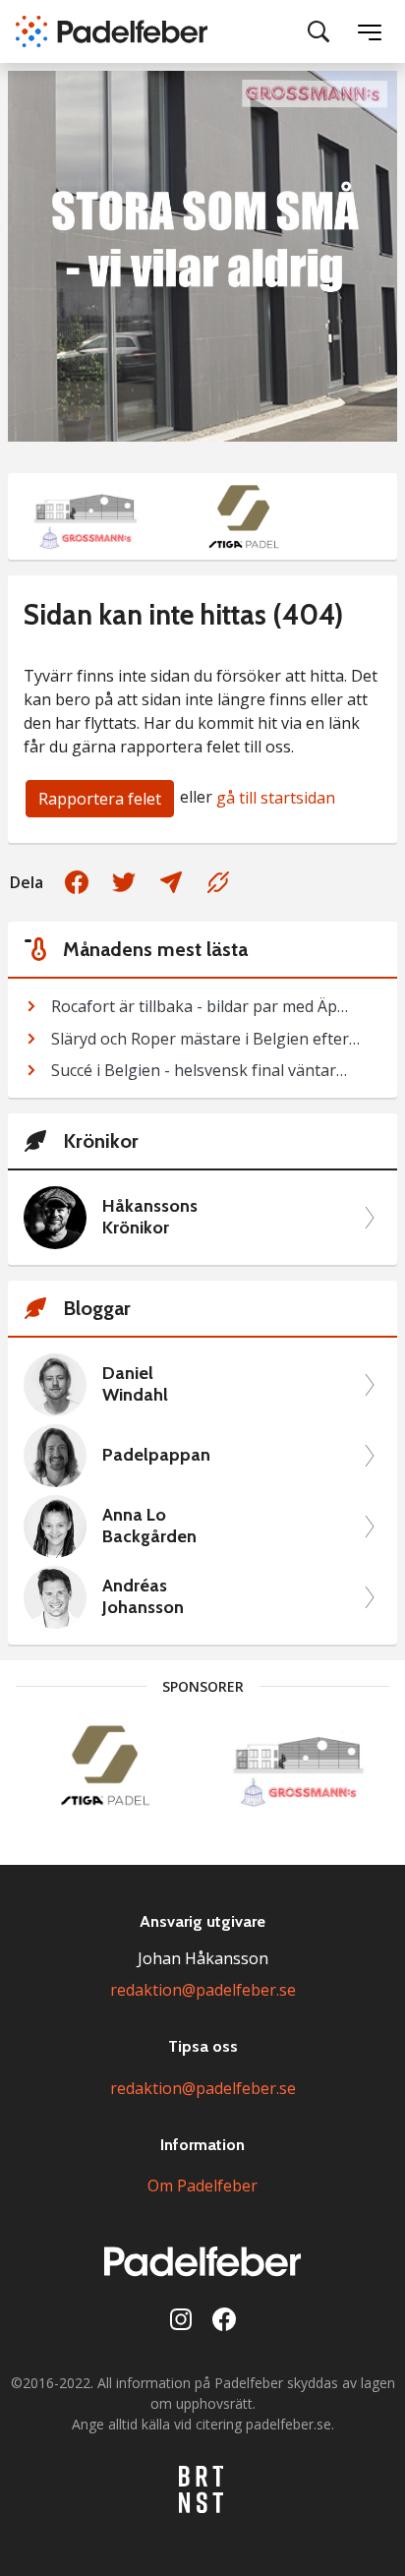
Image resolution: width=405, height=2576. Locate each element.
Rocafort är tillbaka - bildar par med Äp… (200, 1006)
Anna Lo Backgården (149, 1526)
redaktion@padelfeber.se (203, 1990)
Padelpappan (156, 1455)
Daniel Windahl (135, 1384)
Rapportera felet (100, 799)
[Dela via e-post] (171, 882)
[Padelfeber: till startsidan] (112, 31)
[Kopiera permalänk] (218, 882)
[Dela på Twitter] (124, 882)
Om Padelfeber (202, 2186)
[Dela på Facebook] (77, 882)
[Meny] (370, 31)
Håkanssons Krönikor (150, 1217)
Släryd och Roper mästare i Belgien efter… (205, 1039)
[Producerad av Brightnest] (202, 2489)
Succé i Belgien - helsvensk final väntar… (199, 1070)
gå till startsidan (276, 798)
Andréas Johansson (143, 1597)
